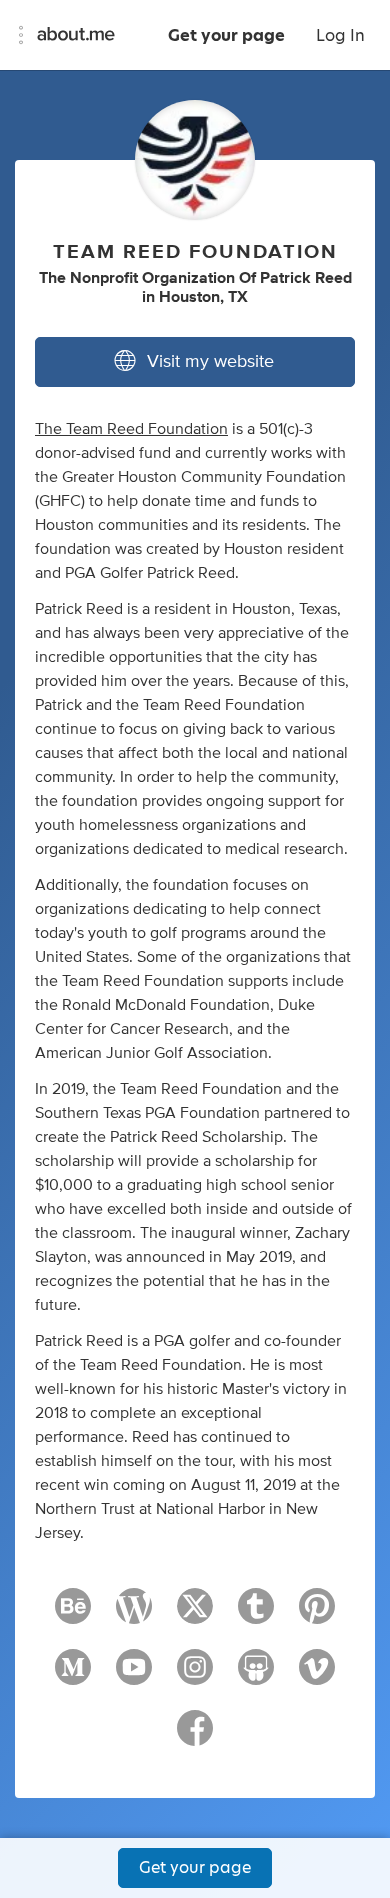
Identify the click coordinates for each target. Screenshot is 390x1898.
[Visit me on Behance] (73, 1615)
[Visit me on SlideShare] (256, 1676)
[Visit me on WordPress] (134, 1615)
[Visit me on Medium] (73, 1676)
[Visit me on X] (195, 1615)
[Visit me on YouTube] (134, 1676)
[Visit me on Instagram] (195, 1676)
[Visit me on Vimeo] (317, 1676)
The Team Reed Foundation (131, 429)
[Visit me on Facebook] (195, 1737)
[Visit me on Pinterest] (317, 1615)
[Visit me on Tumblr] (256, 1615)
